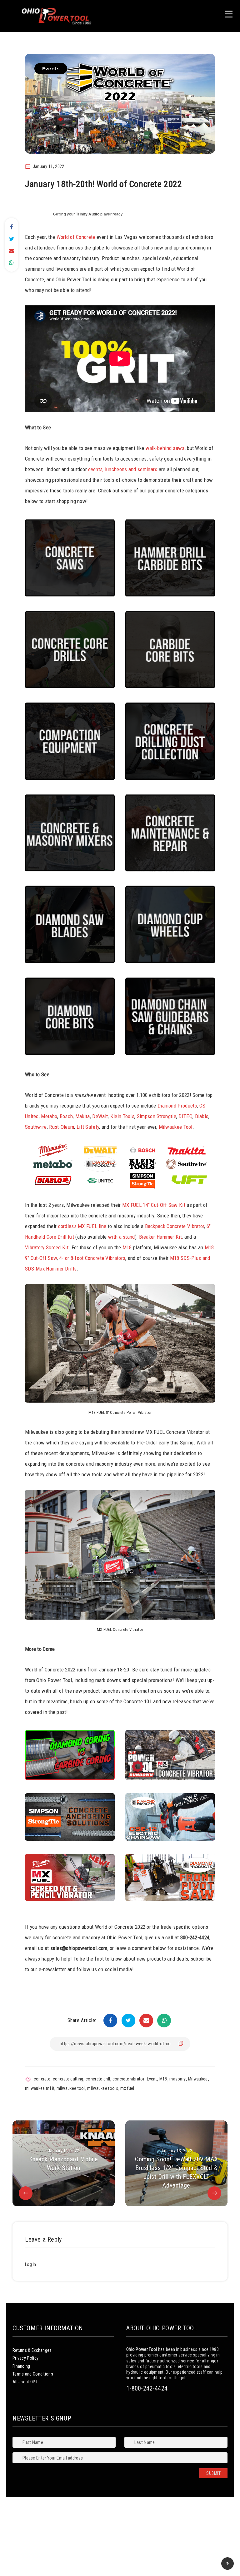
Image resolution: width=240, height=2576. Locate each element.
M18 (127, 1247)
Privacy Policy (25, 2358)
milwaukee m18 (40, 2088)
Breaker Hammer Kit (160, 1237)
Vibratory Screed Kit (47, 1247)
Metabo (49, 1116)
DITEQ (185, 1116)
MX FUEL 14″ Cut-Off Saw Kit (154, 1205)
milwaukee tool (71, 2088)
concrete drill (98, 2079)
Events (51, 69)
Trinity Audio (88, 214)
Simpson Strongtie (157, 1116)
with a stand (122, 1237)
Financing (21, 2366)
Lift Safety (88, 1127)
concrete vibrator (128, 2079)
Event (152, 2079)
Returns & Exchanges (32, 2350)
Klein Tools (122, 1116)
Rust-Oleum (62, 1127)
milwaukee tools (103, 2088)
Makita (83, 1116)
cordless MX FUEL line (82, 1226)
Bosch (66, 1116)
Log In (31, 2264)
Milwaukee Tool (176, 1127)
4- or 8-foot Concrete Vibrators (92, 1258)
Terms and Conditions (33, 2374)
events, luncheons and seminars (123, 469)
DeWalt (100, 1116)
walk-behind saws (165, 448)
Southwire (36, 1127)
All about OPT (25, 2382)
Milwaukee (198, 2079)
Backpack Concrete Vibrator (175, 1226)
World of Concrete (76, 237)
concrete (42, 2079)
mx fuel (127, 2088)
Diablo (202, 1116)
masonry (177, 2079)
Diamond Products (177, 1106)
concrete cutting (68, 2079)
